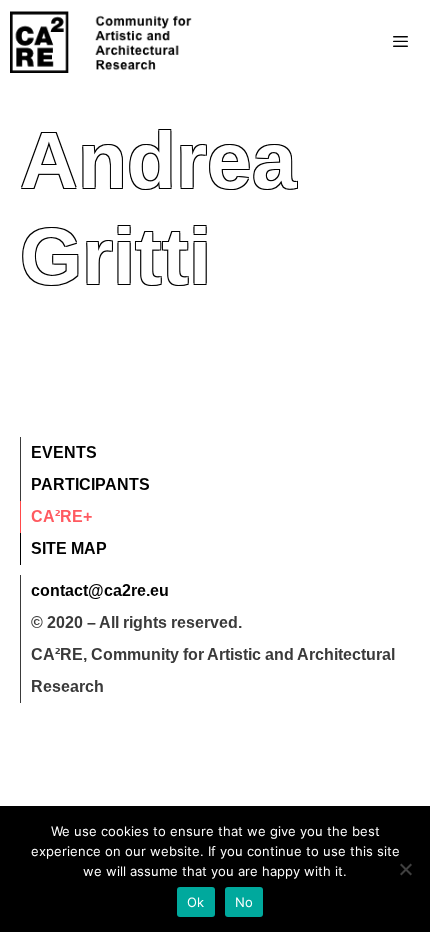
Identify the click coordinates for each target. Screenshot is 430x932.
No (244, 902)
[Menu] (360, 42)
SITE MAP (69, 548)
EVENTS (64, 452)
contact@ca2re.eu (100, 590)
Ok (196, 902)
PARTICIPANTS (90, 484)
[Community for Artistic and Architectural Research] (102, 42)
